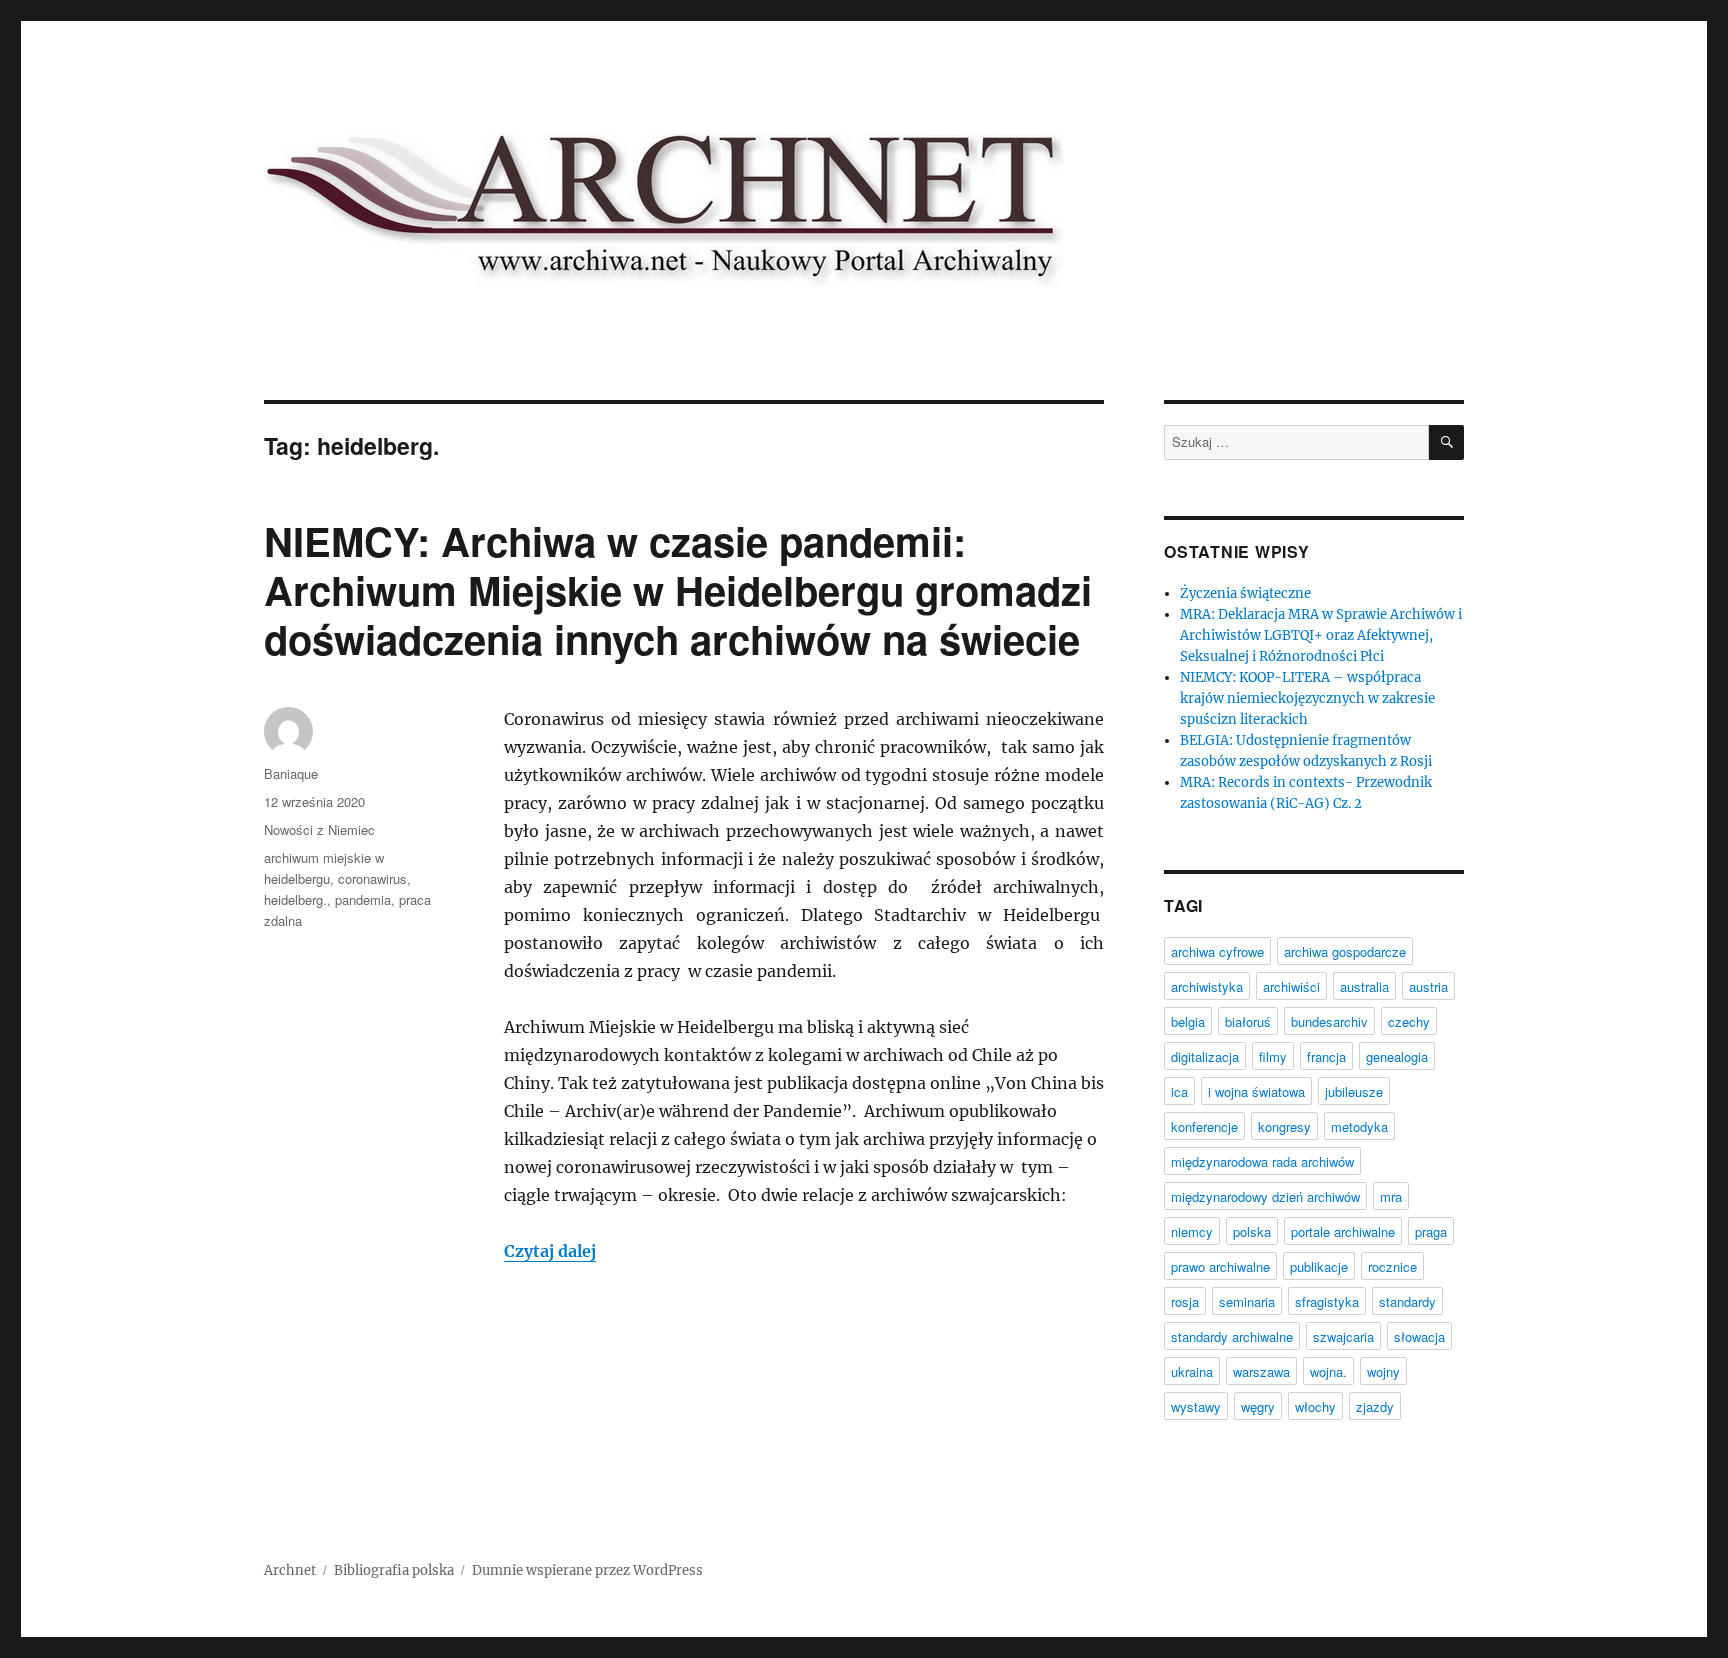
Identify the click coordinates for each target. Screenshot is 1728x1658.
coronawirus (372, 878)
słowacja (1419, 1336)
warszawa (1261, 1371)
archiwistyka (1207, 986)
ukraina (1192, 1371)
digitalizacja (1205, 1056)
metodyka (1359, 1126)
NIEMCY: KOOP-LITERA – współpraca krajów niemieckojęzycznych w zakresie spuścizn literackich (1307, 698)
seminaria (1247, 1301)
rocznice (1392, 1266)
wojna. (1328, 1371)
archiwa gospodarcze (1345, 951)
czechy (1409, 1021)
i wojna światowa (1256, 1091)
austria (1428, 986)
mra (1391, 1196)
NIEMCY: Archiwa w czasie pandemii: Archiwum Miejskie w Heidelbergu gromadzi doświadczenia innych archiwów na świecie (678, 589)
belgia (1188, 1021)
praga (1431, 1231)
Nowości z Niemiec (319, 829)
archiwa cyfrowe (1217, 951)
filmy (1273, 1056)
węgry (1258, 1406)
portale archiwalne (1343, 1231)
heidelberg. (295, 899)
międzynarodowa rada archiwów (1262, 1161)
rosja (1185, 1301)
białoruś (1248, 1021)
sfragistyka (1327, 1301)
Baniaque (291, 773)
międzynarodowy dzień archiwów (1265, 1196)
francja (1326, 1056)
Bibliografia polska (394, 1570)
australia (1364, 986)
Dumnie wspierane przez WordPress (587, 1570)
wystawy (1196, 1406)
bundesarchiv (1329, 1021)
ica (1179, 1091)
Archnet (290, 1570)
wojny (1383, 1371)
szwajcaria (1343, 1336)
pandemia (363, 899)
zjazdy (1375, 1406)
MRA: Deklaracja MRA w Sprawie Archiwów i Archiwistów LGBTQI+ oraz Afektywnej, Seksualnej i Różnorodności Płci (1321, 635)
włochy (1315, 1406)
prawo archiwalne (1220, 1266)
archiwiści (1291, 986)
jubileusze (1354, 1091)
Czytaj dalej (550, 1251)
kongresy (1284, 1126)
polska (1252, 1231)
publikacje (1319, 1266)
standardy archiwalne (1232, 1336)
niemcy (1192, 1231)
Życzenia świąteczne (1245, 593)
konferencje (1204, 1126)
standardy (1407, 1301)
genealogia (1397, 1056)
